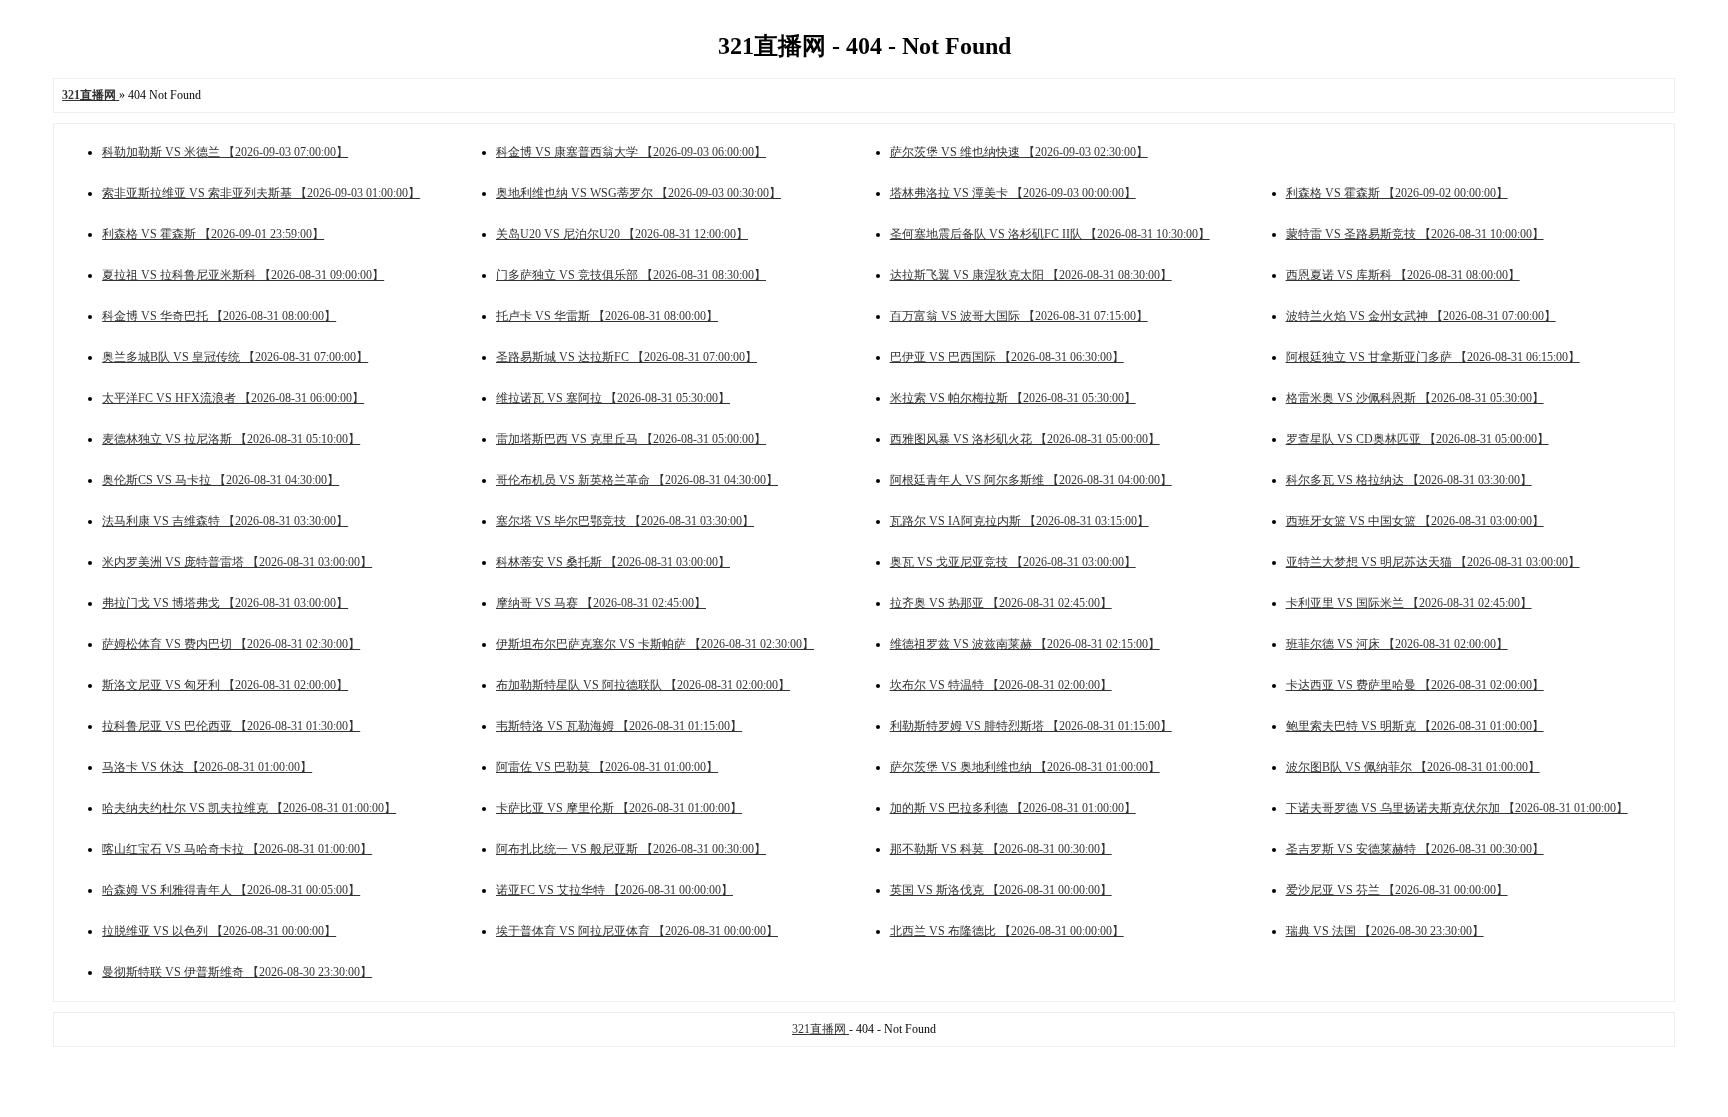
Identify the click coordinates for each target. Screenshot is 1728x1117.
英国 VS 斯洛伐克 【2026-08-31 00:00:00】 (1001, 890)
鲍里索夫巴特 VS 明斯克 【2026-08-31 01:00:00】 (1415, 726)
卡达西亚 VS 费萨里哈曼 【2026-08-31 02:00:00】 (1415, 685)
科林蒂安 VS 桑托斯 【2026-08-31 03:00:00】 (613, 562)
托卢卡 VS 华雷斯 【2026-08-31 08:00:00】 (607, 316)
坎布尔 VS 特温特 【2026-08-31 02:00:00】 (1001, 685)
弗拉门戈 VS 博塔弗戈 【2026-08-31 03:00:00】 (225, 603)
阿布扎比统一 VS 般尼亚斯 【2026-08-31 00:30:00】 (631, 849)
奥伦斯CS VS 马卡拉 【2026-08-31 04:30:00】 (220, 480)
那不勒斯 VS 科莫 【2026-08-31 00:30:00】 (1001, 849)
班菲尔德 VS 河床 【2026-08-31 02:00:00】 (1397, 644)
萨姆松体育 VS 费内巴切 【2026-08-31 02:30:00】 (231, 644)
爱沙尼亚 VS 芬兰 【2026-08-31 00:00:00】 (1397, 890)
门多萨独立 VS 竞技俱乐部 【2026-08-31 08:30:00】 (631, 275)
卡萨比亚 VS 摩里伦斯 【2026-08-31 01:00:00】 (619, 808)
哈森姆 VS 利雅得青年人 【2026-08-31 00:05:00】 (231, 890)
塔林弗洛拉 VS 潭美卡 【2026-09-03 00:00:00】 (1013, 193)
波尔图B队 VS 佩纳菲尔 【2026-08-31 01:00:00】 (1413, 767)
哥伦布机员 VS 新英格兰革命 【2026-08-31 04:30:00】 (637, 480)
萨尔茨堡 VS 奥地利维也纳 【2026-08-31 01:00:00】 (1025, 767)
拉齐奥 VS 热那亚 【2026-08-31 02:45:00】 (1001, 603)
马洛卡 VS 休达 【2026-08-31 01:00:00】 (207, 767)
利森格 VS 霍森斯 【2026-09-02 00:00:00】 (1397, 193)
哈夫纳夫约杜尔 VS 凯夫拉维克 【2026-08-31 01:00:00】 (249, 808)
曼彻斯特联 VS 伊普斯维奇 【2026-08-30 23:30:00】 (237, 972)
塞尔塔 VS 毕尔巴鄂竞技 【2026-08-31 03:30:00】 (625, 521)
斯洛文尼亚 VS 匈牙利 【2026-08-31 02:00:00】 (225, 685)
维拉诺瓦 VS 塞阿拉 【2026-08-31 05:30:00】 (613, 398)
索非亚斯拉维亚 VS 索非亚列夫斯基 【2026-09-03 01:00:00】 (261, 193)
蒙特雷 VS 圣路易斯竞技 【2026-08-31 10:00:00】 (1415, 234)
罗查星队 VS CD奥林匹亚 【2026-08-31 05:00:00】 (1417, 439)
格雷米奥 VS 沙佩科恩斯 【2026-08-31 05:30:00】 (1415, 398)
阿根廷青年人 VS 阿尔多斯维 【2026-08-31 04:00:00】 (1031, 480)
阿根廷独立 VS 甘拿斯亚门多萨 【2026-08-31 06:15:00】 (1433, 357)
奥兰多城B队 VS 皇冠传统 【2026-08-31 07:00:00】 (235, 357)
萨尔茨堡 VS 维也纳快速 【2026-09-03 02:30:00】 (1019, 152)
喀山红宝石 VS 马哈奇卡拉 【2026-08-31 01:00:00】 (237, 849)
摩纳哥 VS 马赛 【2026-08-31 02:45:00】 (601, 603)
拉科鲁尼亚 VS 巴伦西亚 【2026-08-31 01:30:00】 (231, 726)
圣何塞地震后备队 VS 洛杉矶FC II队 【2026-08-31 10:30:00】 (1050, 234)
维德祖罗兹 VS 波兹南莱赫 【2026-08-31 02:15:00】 (1025, 644)
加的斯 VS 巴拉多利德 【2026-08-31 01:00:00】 (1013, 808)
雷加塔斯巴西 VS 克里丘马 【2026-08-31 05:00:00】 (631, 439)
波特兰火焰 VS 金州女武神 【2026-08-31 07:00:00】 (1421, 316)
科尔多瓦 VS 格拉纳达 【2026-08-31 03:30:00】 (1409, 480)
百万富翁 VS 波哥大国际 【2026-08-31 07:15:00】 (1019, 316)
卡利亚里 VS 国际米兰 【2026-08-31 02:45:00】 (1409, 603)
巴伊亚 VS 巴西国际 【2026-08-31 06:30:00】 (1007, 357)
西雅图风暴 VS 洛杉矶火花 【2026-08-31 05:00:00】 (1025, 439)
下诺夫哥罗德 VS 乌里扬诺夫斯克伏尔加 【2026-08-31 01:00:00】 (1457, 808)
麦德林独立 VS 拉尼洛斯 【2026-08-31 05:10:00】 (231, 439)
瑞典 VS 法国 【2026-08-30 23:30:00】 (1385, 931)
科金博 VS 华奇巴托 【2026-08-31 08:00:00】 (219, 316)
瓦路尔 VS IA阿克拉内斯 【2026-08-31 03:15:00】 (1019, 521)
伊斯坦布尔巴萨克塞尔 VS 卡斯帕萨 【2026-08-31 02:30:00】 (655, 644)
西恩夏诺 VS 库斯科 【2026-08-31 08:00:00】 (1403, 275)
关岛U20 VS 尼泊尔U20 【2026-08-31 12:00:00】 (622, 234)
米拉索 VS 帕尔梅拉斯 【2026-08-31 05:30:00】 (1013, 398)
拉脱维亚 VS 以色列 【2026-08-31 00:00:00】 (219, 931)
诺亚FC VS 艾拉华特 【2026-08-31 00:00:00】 (614, 890)
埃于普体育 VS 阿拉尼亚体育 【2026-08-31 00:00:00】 (637, 931)
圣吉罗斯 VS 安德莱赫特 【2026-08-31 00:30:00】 (1415, 849)
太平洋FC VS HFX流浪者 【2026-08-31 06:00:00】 (233, 398)
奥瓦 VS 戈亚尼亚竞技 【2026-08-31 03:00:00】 (1013, 562)
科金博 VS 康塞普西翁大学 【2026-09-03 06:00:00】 (631, 152)
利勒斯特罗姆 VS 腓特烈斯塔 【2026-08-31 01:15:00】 (1031, 726)
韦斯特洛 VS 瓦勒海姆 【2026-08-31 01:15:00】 (619, 726)
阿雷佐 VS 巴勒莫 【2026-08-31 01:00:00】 (607, 767)
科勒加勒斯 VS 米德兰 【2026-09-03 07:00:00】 (225, 152)
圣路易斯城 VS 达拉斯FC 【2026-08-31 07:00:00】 (626, 357)
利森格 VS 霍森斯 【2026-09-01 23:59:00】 (213, 234)
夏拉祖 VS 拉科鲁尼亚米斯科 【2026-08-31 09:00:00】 (243, 275)
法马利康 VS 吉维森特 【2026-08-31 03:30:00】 (225, 521)
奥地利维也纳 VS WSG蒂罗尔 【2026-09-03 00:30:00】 (638, 193)
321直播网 (820, 1029)
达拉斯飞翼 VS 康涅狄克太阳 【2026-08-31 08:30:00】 (1031, 275)
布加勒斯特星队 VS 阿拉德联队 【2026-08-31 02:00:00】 (643, 685)
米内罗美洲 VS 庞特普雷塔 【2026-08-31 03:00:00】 (237, 562)
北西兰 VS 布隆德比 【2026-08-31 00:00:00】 (1007, 931)
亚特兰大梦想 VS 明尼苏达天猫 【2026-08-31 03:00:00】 (1433, 562)
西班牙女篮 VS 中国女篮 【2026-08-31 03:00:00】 (1415, 521)
